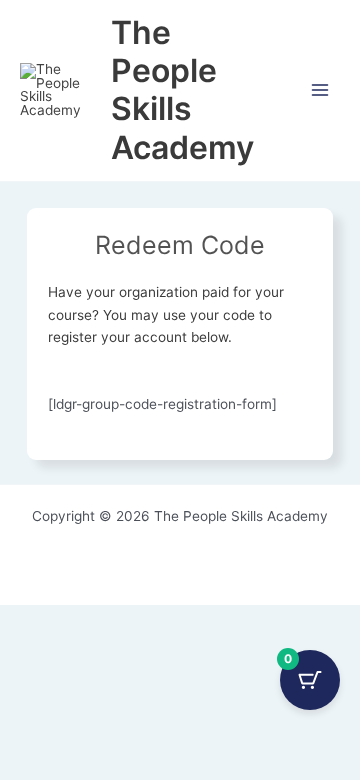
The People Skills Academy (182, 90)
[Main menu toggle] (320, 90)
